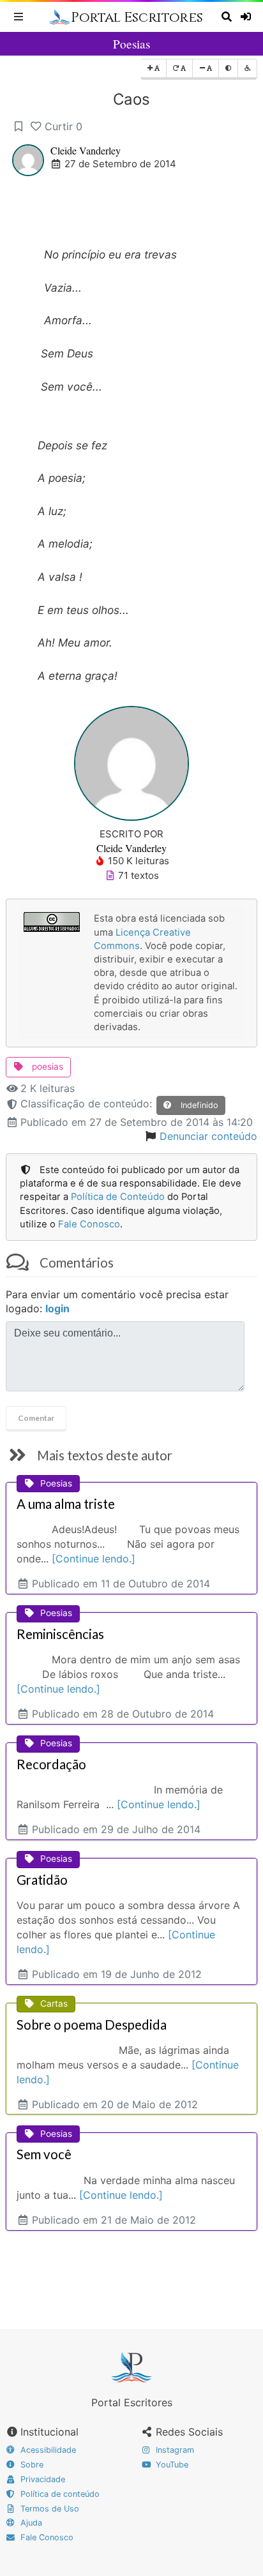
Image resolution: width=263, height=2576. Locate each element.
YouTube (171, 2465)
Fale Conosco (89, 1224)
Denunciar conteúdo (208, 1136)
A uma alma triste (66, 1504)
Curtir (64, 126)
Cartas (54, 2003)
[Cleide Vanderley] (131, 762)
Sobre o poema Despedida (92, 2025)
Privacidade (41, 2479)
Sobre (31, 2465)
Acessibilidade (47, 2450)
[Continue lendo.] (94, 1559)
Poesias (131, 44)
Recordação (51, 1764)
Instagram (174, 2450)
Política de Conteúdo (118, 1197)
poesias (46, 1067)
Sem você (44, 2154)
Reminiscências (60, 1634)
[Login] (247, 17)
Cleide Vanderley (86, 150)
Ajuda (30, 2523)
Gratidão (42, 1880)
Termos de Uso (49, 2509)
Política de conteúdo (59, 2494)
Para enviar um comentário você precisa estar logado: (117, 1302)
